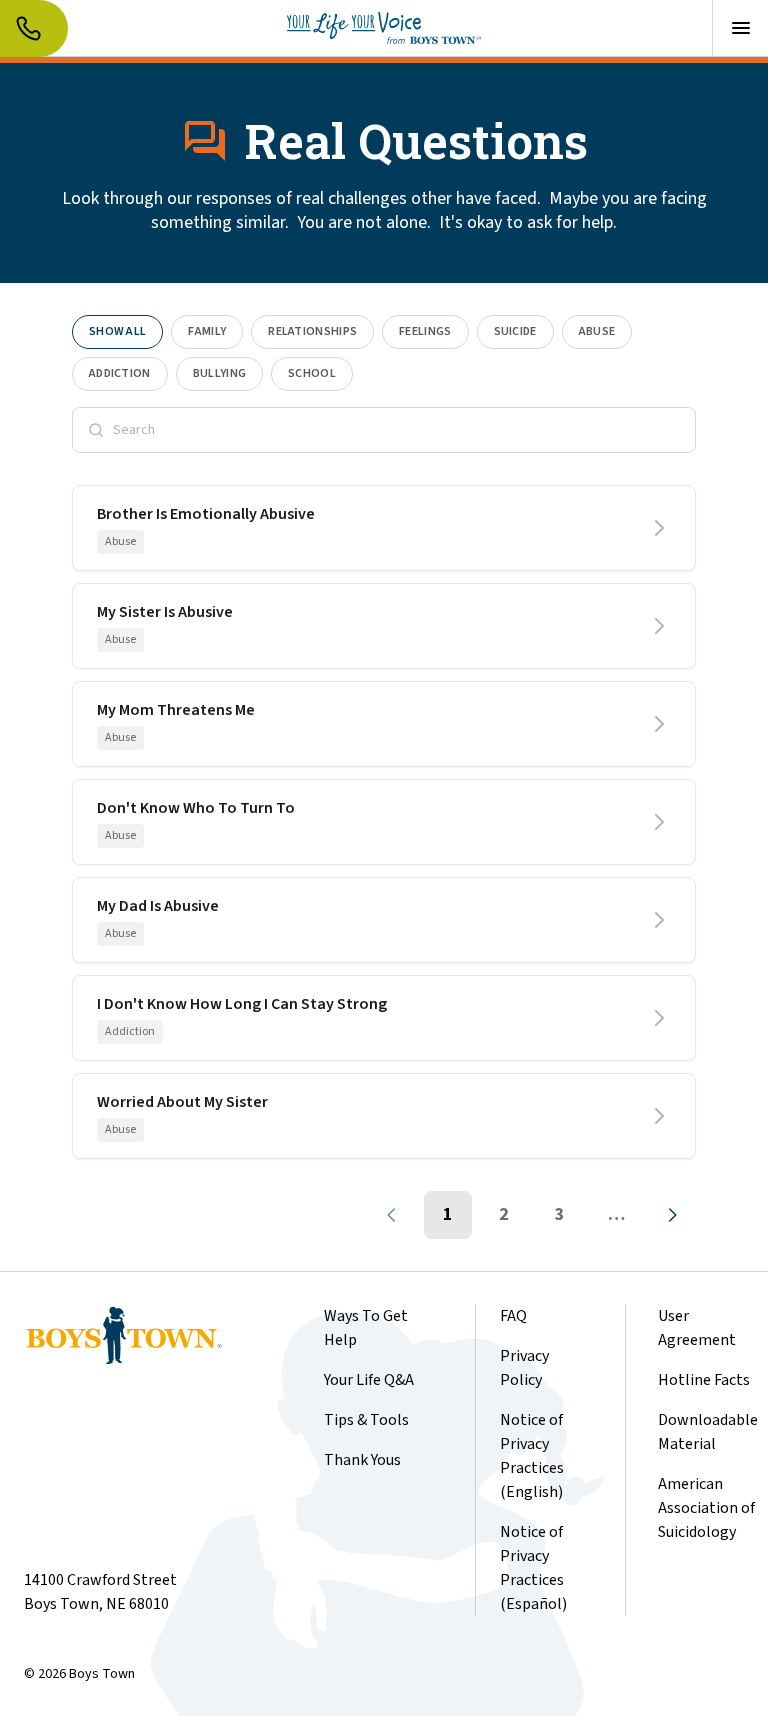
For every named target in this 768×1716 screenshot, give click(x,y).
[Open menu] (740, 28)
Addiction (120, 373)
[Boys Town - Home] (384, 28)
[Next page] (672, 1215)
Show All (117, 331)
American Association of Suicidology (706, 1508)
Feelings (425, 331)
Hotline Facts (704, 1380)
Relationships (312, 331)
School (312, 373)
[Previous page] (392, 1215)
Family (207, 331)
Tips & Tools (366, 1420)
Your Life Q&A (369, 1380)
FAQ (513, 1316)
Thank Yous (362, 1460)
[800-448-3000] (34, 28)
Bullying (219, 373)
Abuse (597, 331)
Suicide (515, 331)
